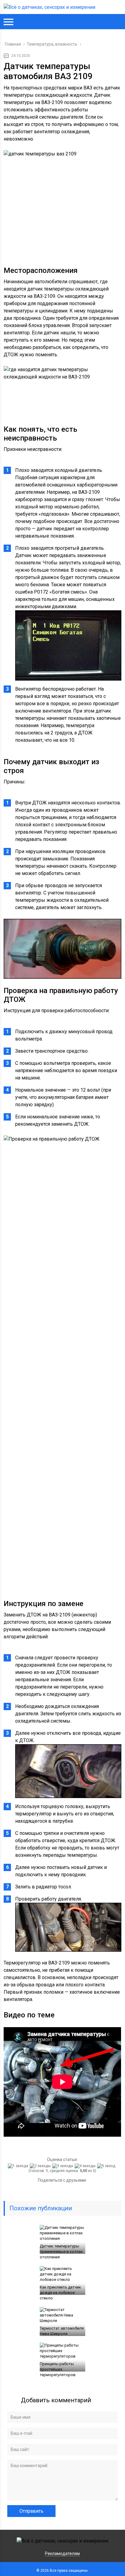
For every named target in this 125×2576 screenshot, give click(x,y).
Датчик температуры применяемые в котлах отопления (61, 2252)
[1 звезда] (19, 2166)
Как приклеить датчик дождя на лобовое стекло (60, 2293)
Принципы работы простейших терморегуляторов (58, 2369)
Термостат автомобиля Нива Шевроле (62, 2331)
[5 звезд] (107, 2166)
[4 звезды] (86, 2166)
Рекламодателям (62, 2553)
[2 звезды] (41, 2166)
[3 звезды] (63, 2166)
